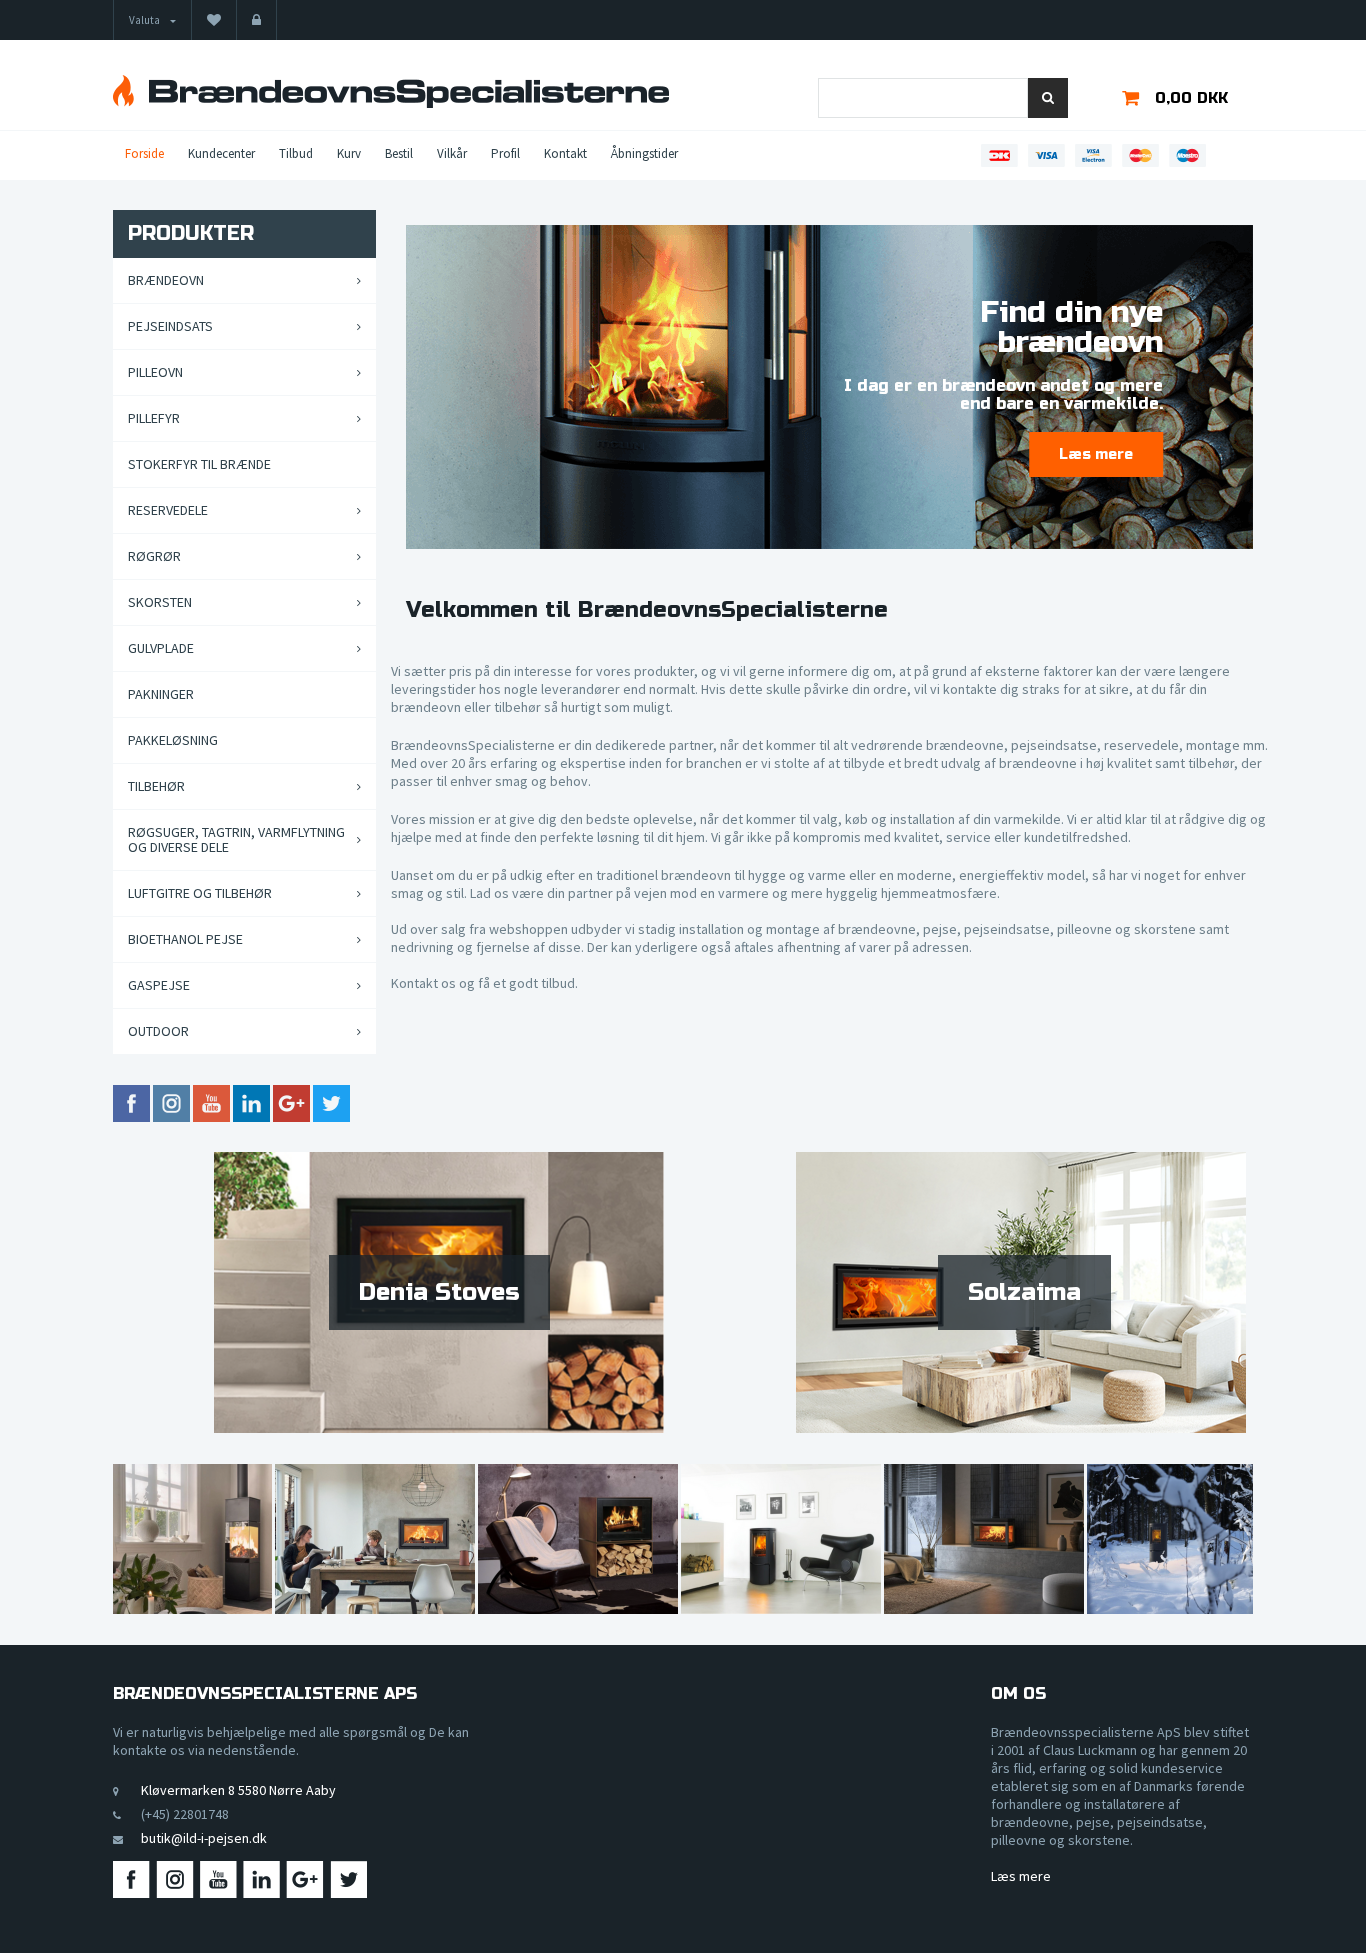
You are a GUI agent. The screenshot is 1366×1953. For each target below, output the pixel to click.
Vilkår (452, 153)
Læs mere (1021, 1876)
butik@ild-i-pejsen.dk (204, 1838)
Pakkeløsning (173, 740)
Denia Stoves (439, 1292)
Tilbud (296, 153)
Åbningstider (644, 153)
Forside (144, 153)
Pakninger (161, 694)
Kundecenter (221, 153)
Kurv (349, 153)
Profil (505, 153)
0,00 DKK (1191, 98)
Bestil (399, 153)
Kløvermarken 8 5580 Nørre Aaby (238, 1790)
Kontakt (565, 153)
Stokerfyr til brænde (199, 464)
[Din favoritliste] (214, 20)
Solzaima (1024, 1292)
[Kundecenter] (256, 20)
